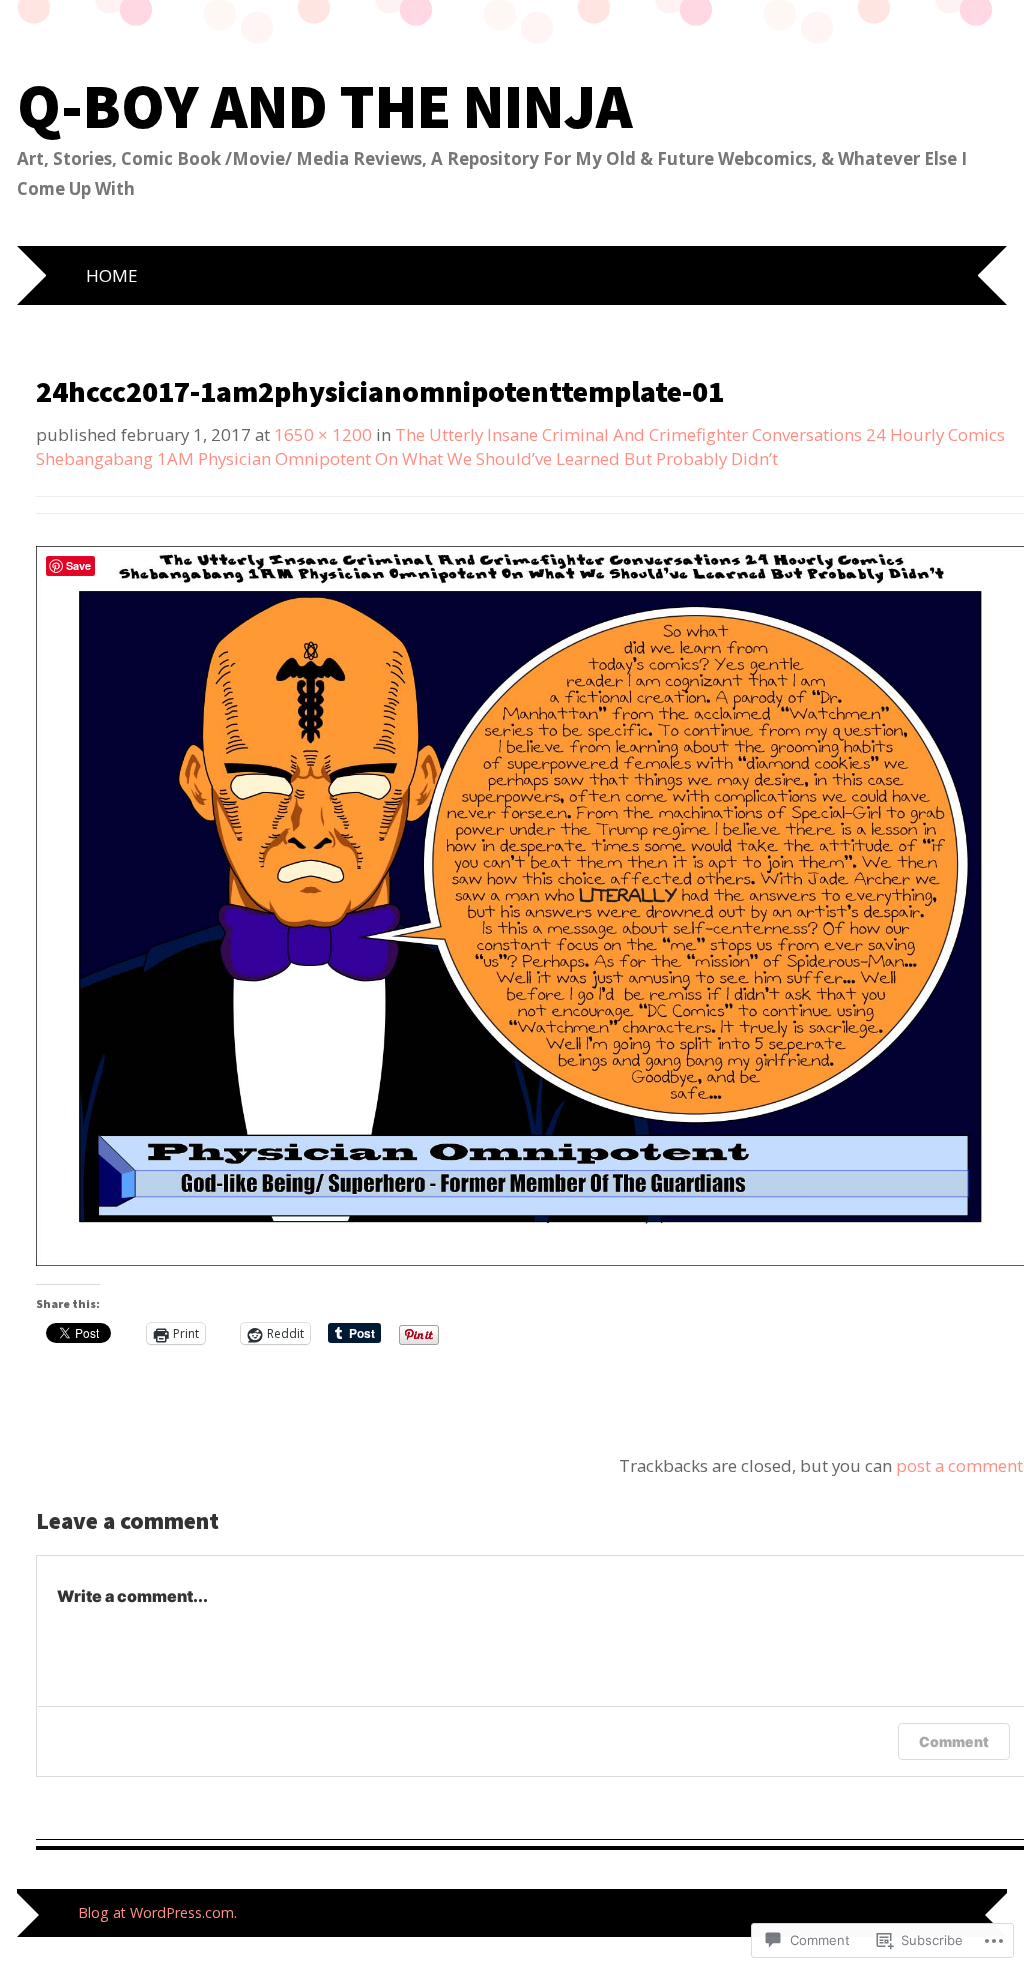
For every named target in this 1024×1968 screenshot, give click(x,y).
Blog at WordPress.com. (157, 1912)
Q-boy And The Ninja (324, 106)
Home (111, 275)
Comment (954, 1741)
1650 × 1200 (323, 434)
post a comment (959, 1465)
